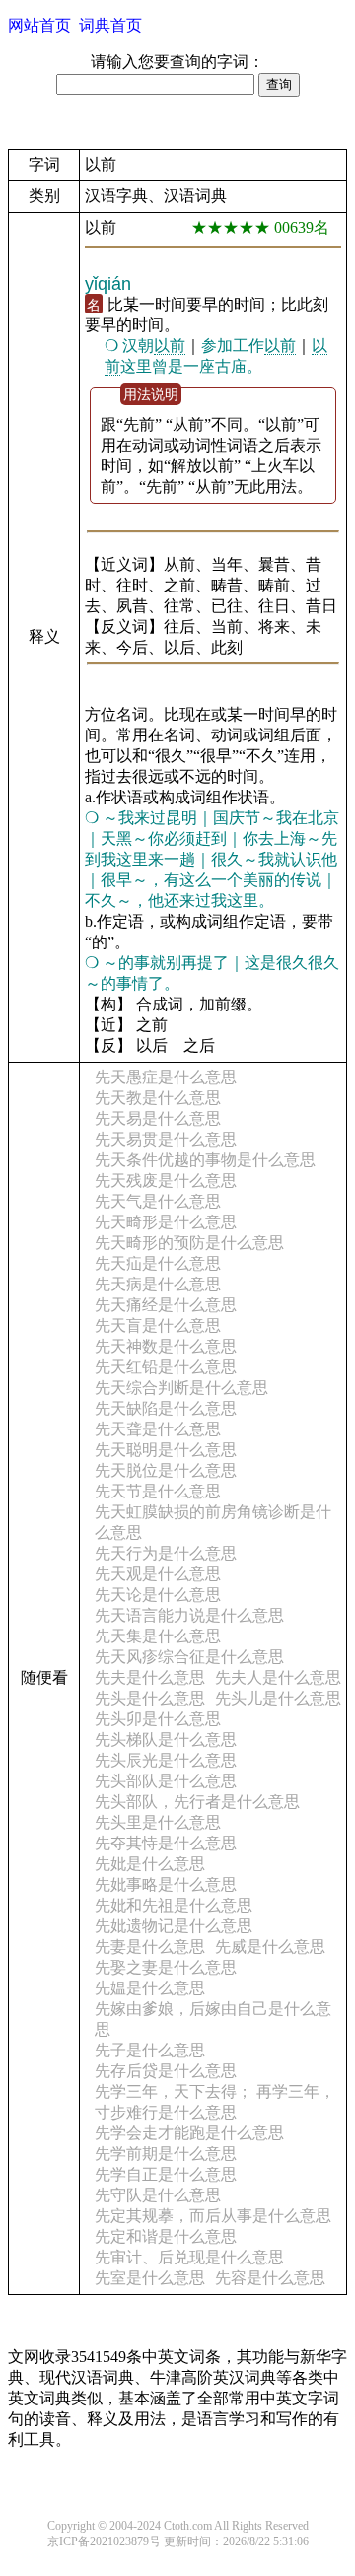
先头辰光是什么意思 (166, 1760)
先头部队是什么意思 (166, 1781)
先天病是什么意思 (158, 1284)
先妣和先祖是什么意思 (174, 1905)
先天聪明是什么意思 (166, 1450)
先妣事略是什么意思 (166, 1884)
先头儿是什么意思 (278, 1698)
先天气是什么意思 (158, 1201)
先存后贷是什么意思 (166, 2071)
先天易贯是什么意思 (166, 1139)
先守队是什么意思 (158, 2195)
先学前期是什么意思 (166, 2154)
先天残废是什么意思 (166, 1181)
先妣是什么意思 (150, 1864)
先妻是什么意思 (150, 1947)
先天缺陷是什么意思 (166, 1408)
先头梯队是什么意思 (166, 1740)
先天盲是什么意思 (158, 1325)
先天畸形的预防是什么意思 (189, 1243)
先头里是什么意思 (158, 1822)
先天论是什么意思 (158, 1595)
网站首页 (39, 25)
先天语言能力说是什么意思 (189, 1615)
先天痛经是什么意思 (166, 1305)
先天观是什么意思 (158, 1574)
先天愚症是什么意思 (166, 1077)
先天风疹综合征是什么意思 (189, 1657)
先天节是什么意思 (158, 1491)
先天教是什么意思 (158, 1098)
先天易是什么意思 (158, 1118)
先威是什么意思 (270, 1947)
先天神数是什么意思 (166, 1346)
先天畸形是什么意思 (166, 1222)
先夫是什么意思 (150, 1677)
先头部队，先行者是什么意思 (197, 1802)
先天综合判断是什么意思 (181, 1388)
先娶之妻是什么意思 (166, 1967)
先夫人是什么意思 (278, 1677)
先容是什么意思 (270, 2278)
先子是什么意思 (150, 2050)
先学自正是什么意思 (166, 2174)
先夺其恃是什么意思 (166, 1843)
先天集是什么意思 (158, 1636)
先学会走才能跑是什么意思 (189, 2133)
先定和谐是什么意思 (166, 2236)
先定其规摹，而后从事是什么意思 (213, 2216)
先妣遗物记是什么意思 (174, 1926)
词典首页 (110, 25)
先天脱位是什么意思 (166, 1470)
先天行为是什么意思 (166, 1553)
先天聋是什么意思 (158, 1429)
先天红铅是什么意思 (166, 1367)
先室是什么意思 (150, 2278)
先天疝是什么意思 (158, 1263)
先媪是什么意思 (150, 1988)
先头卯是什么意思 (158, 1719)
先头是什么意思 (150, 1698)
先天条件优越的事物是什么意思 (205, 1160)
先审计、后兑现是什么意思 (189, 2257)
